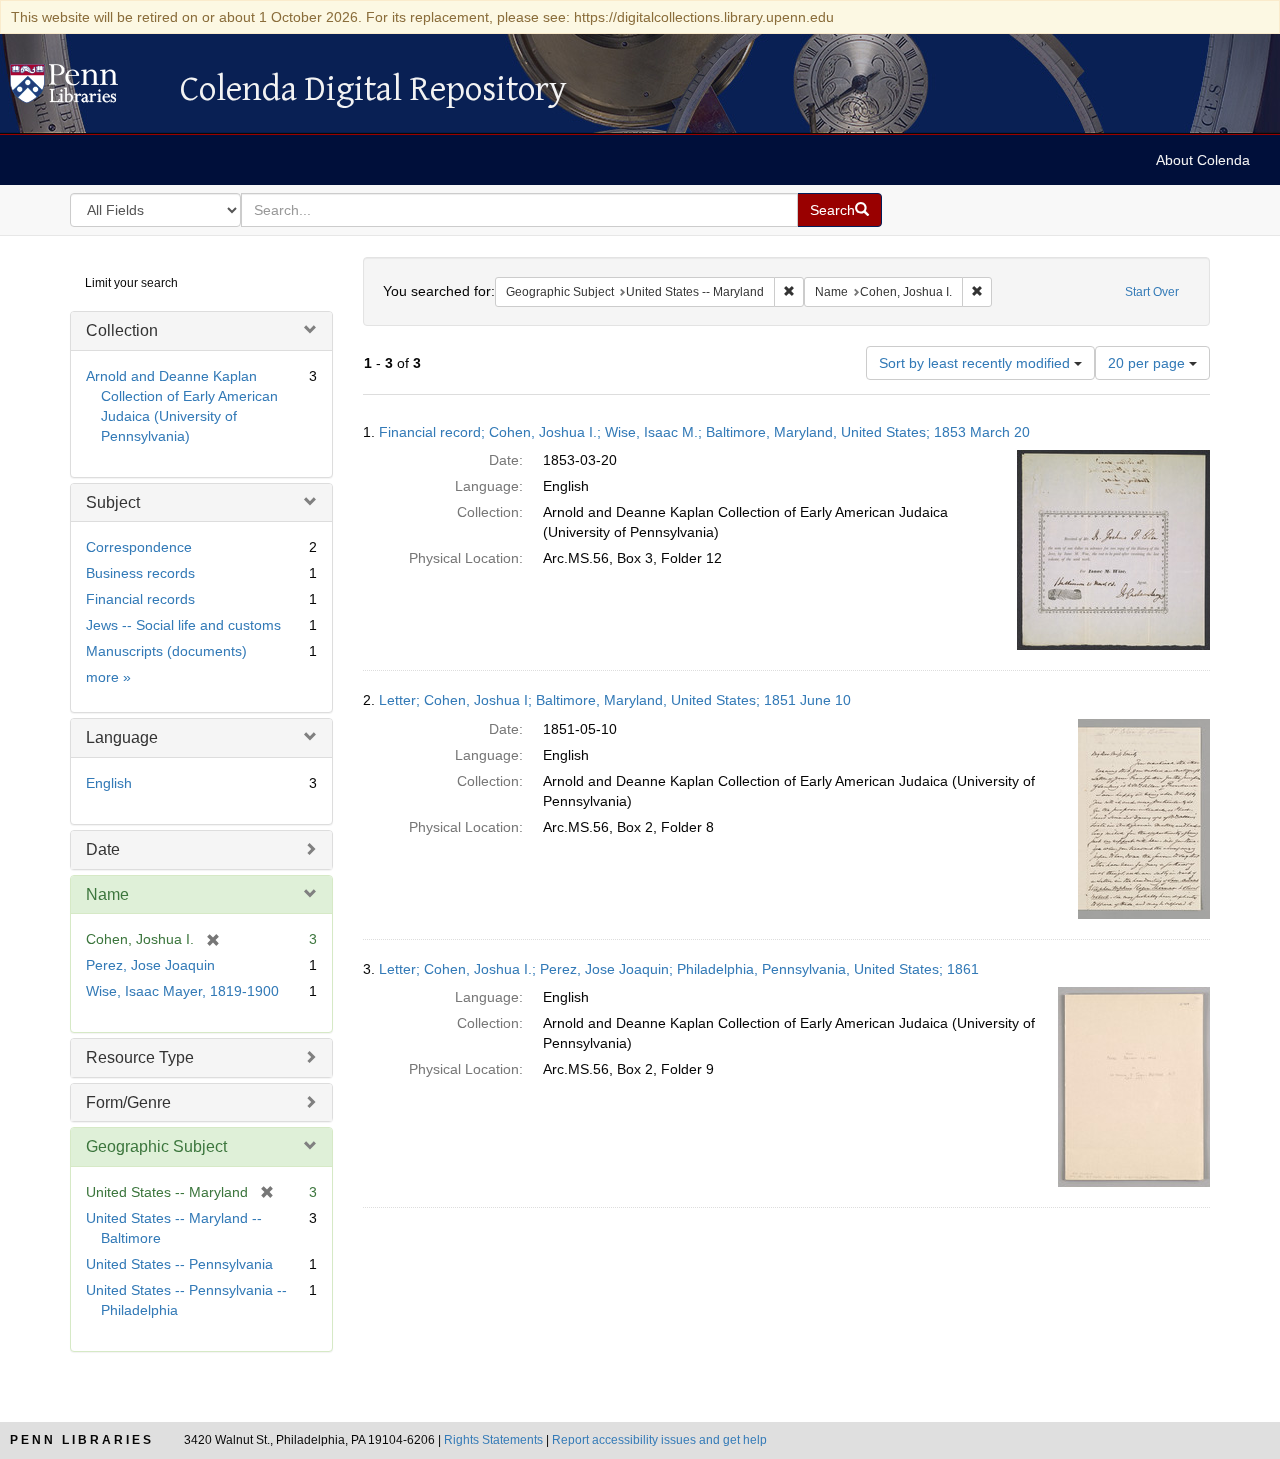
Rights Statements (493, 1440)
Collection (122, 330)
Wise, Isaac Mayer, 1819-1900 (182, 991)
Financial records (140, 599)
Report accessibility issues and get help (659, 1440)
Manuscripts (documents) (166, 651)
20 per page (1148, 363)
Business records (140, 573)
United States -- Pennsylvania (179, 1264)
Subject (113, 502)
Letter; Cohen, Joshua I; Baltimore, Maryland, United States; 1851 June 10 (615, 700)
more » (108, 677)
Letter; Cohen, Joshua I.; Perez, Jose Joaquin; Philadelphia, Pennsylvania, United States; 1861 (679, 969)
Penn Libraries (82, 1440)
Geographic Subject (156, 1146)
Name (107, 894)
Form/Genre (128, 1102)
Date (103, 849)
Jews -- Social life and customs (183, 625)
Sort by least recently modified (976, 363)
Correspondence (139, 547)
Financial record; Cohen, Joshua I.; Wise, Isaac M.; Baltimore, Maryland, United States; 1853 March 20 (704, 432)
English (109, 783)
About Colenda (1203, 160)
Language (122, 737)
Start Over (1152, 292)
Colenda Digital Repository (85, 89)
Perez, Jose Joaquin (150, 965)
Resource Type (140, 1057)
